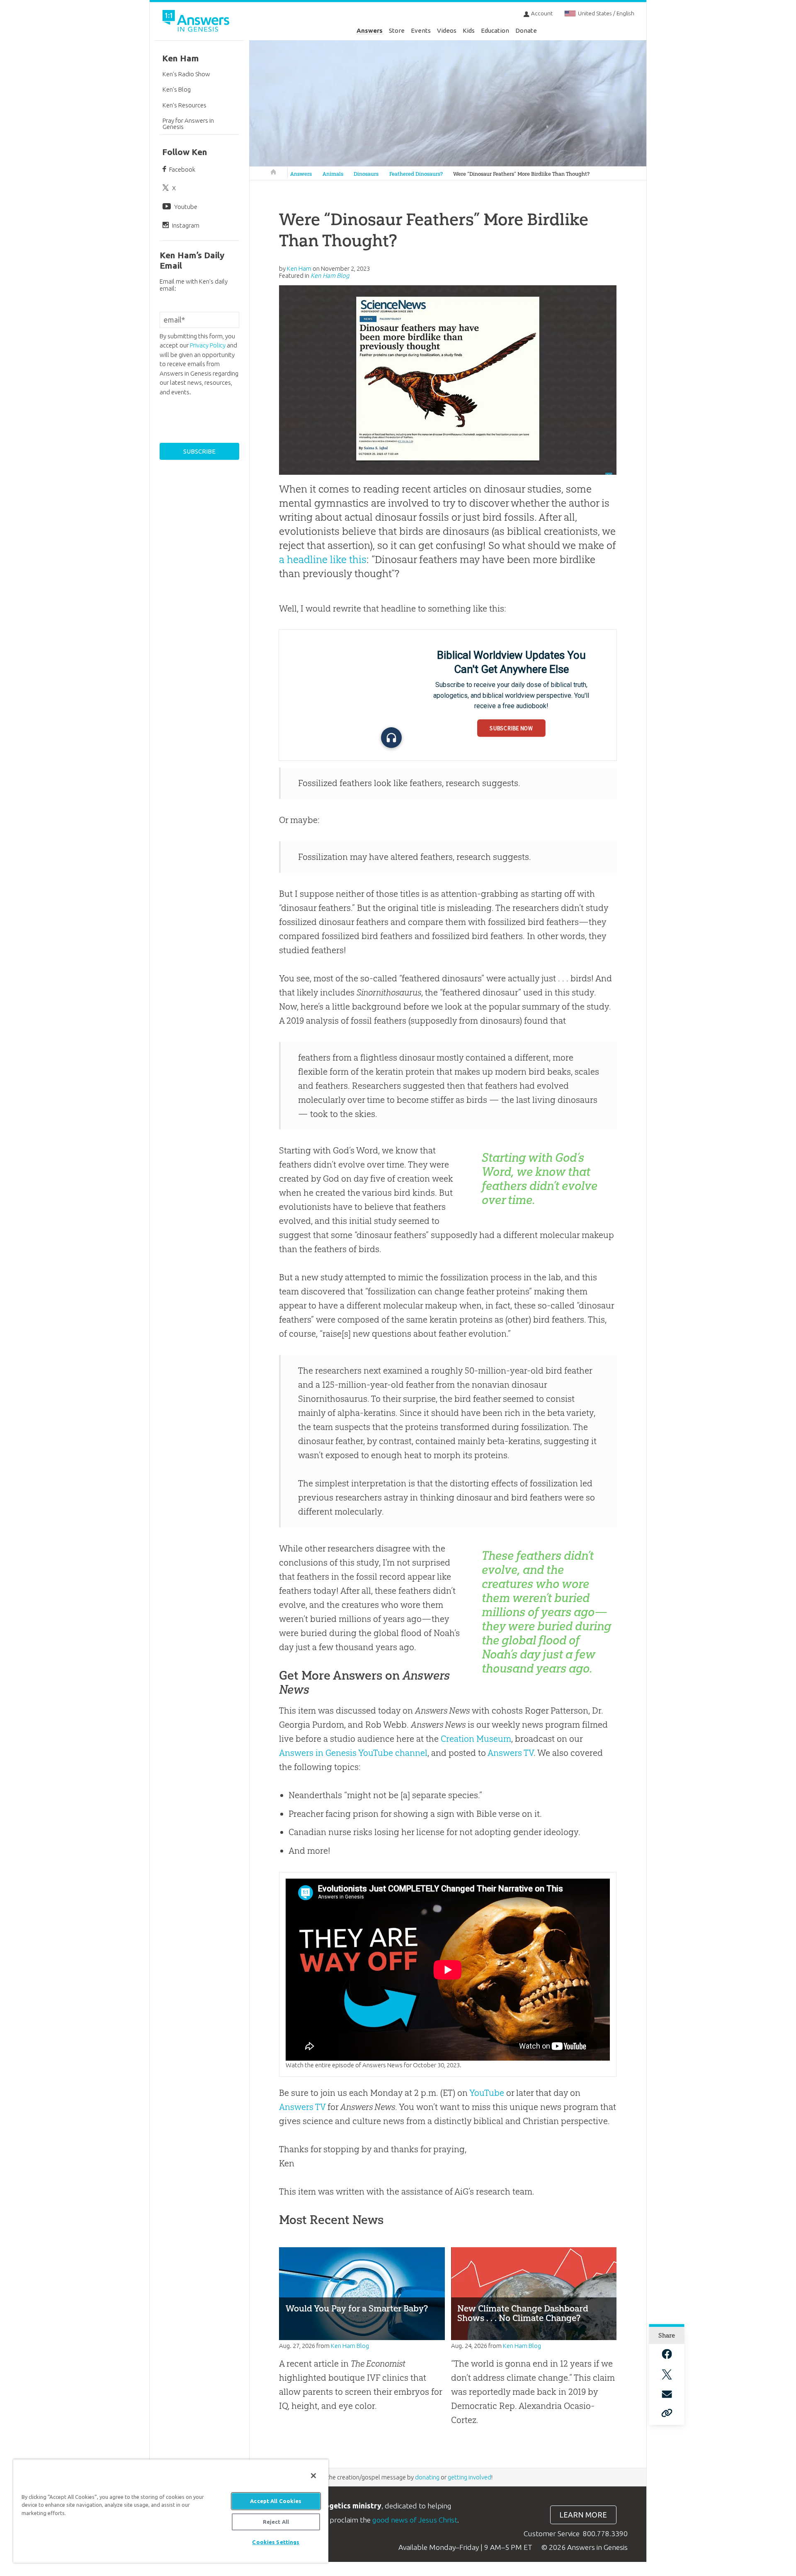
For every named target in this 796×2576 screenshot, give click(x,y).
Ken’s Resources (184, 105)
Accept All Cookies (276, 2501)
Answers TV (511, 1753)
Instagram (186, 225)
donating (427, 2477)
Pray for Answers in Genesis (188, 124)
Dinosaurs (366, 174)
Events (421, 30)
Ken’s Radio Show (186, 74)
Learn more (583, 2515)
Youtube (186, 207)
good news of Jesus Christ (415, 2520)
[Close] (313, 2476)
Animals (333, 174)
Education (495, 30)
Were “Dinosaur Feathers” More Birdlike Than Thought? (521, 174)
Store (397, 30)
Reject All (276, 2522)
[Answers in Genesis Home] (197, 22)
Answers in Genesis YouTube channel (353, 1753)
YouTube (487, 2093)
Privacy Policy (208, 345)
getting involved (470, 2477)
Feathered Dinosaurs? (416, 174)
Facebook (182, 169)
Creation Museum (476, 1739)
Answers (370, 30)
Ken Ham (181, 58)
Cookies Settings (276, 2542)
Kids (469, 30)
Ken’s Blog (177, 89)
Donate (526, 30)
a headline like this (323, 559)
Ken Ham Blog (330, 276)
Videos (447, 30)
